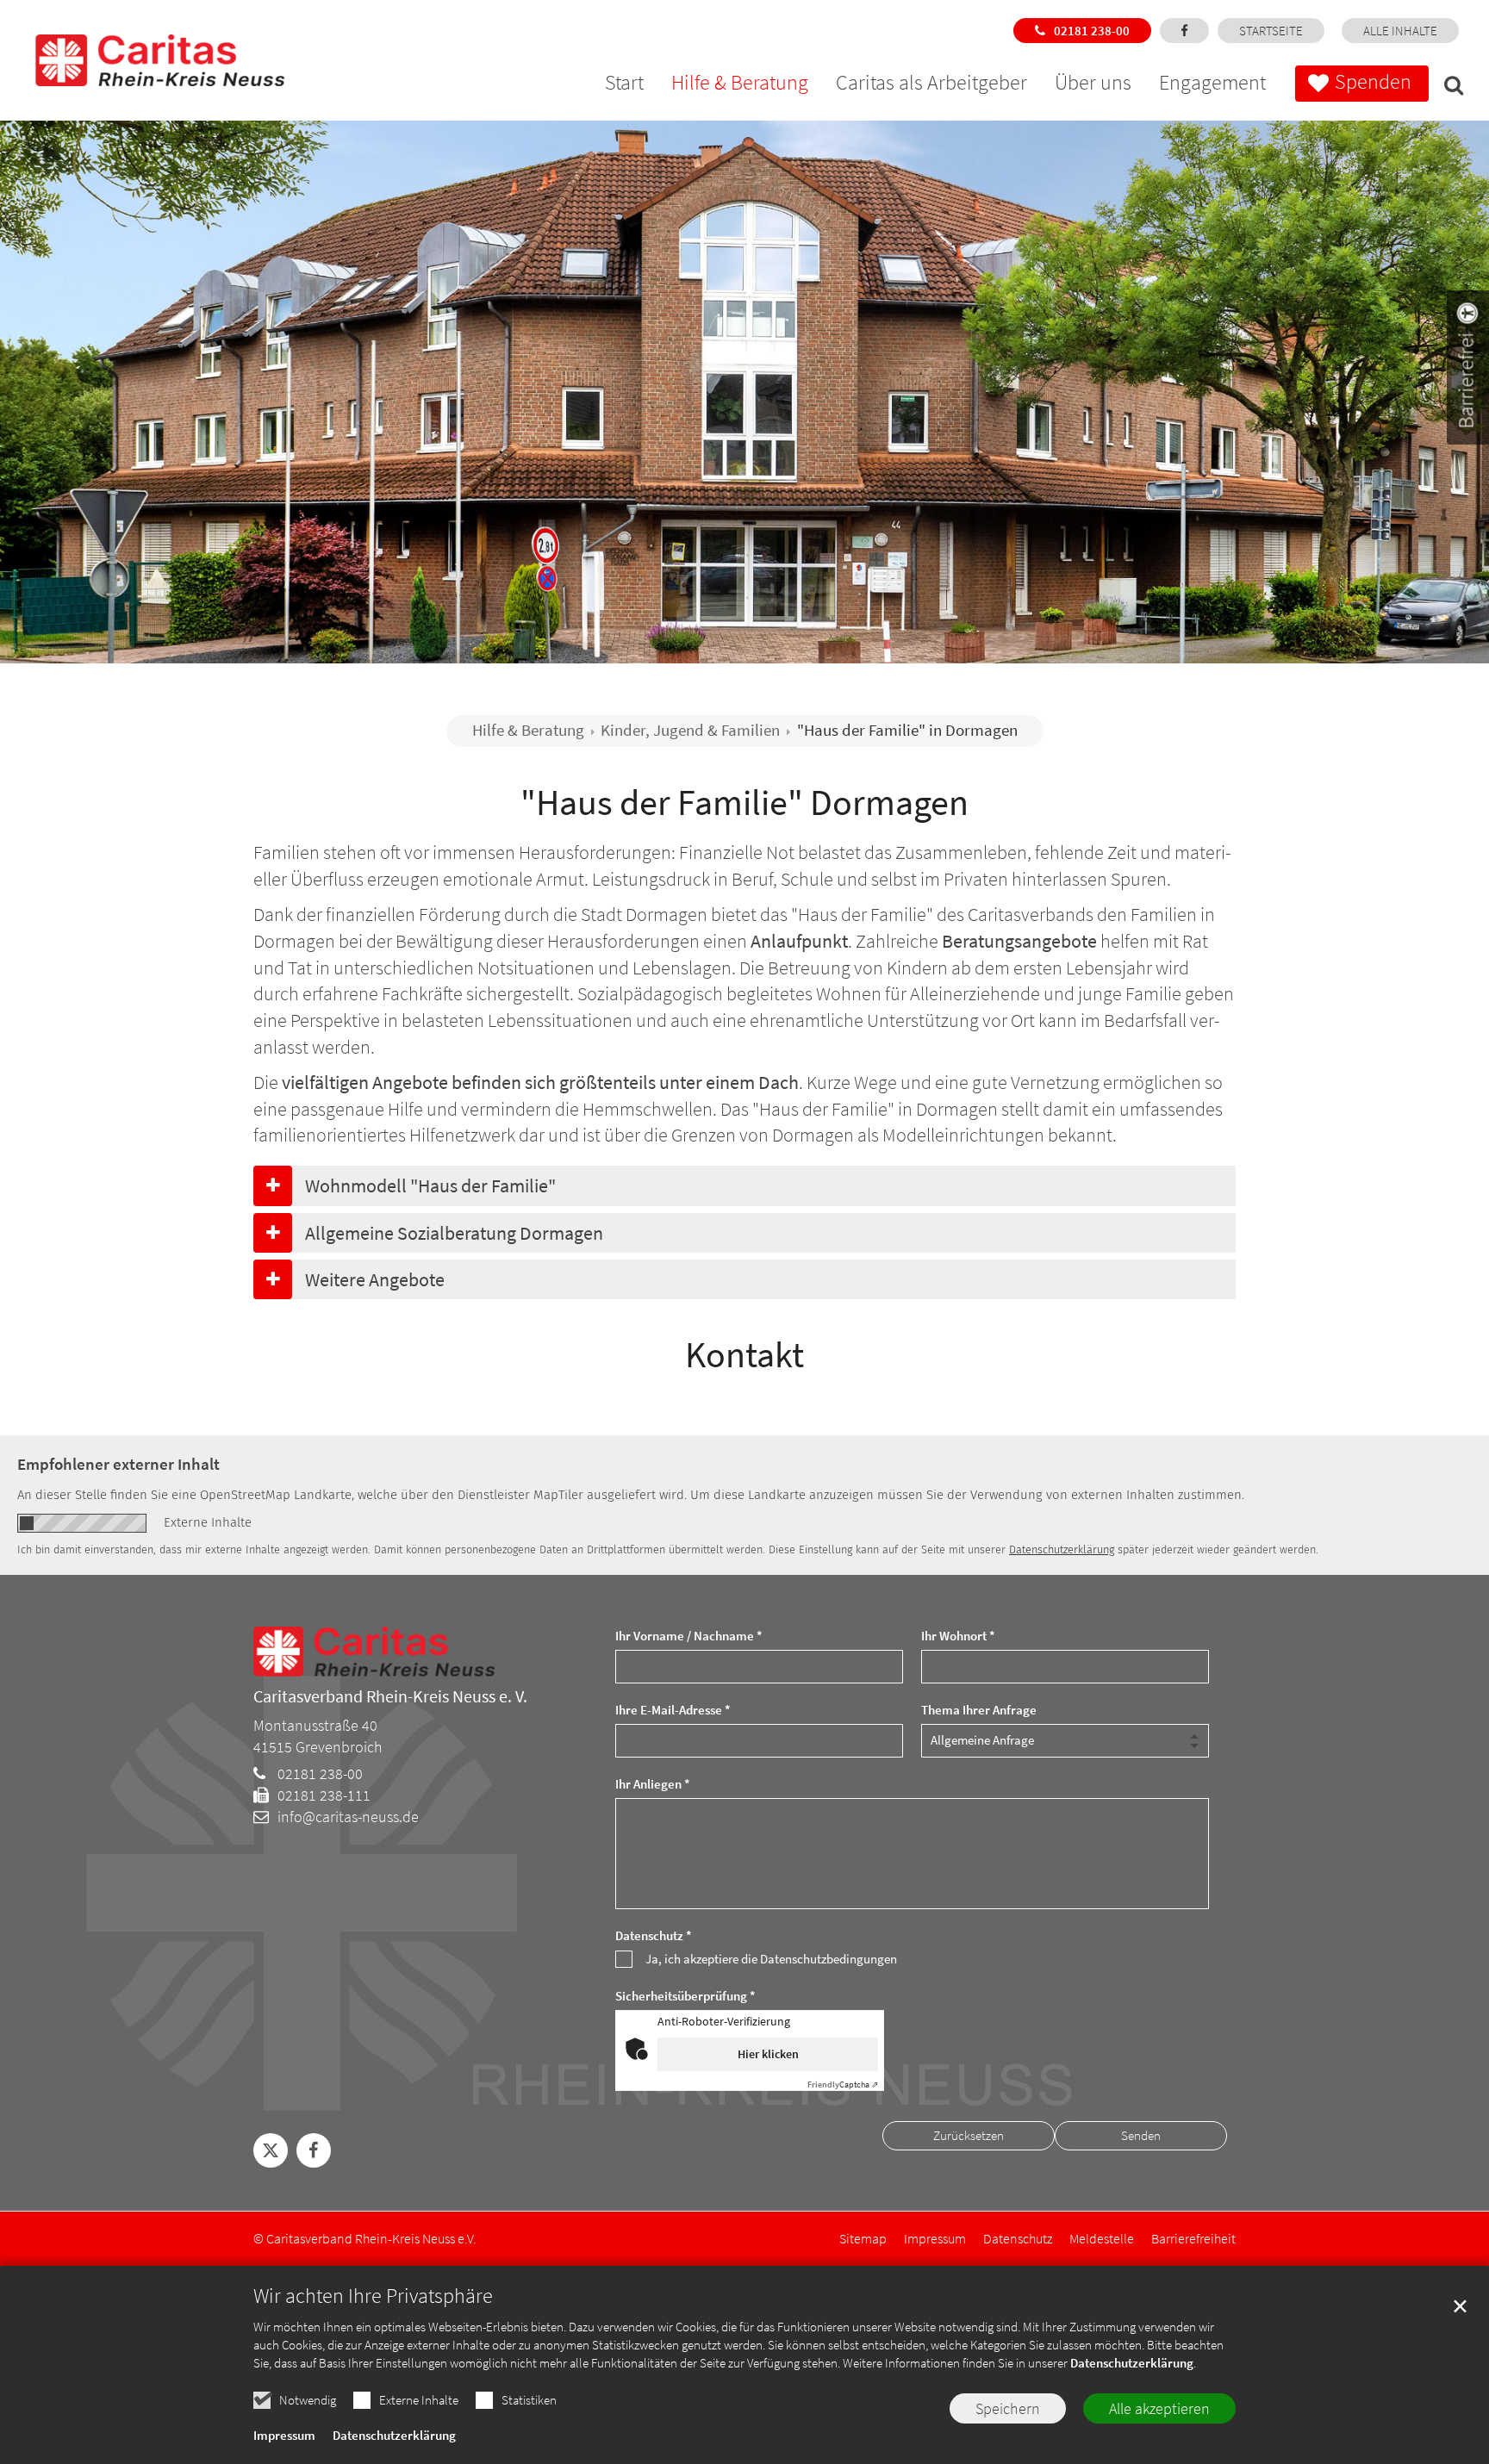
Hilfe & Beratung (528, 730)
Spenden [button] (1373, 81)
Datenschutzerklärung (1132, 2363)
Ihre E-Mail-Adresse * (673, 1710)
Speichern (1008, 2408)
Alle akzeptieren (1159, 2408)
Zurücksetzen (969, 2135)
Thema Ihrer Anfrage (979, 1710)
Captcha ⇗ (843, 2084)
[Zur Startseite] (138, 43)
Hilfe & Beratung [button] (740, 85)
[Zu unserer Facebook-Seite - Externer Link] (1184, 31)
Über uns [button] (1093, 85)
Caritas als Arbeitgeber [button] (931, 85)
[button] (1449, 88)
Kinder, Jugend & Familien (690, 730)
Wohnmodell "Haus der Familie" (430, 1185)
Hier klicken (768, 2054)
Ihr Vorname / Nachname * (689, 1636)
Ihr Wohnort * (958, 1636)
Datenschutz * (654, 1935)
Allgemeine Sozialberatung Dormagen (454, 1233)
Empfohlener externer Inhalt (118, 1464)
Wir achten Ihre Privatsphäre (373, 2296)
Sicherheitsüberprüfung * (685, 1996)
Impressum (284, 2435)
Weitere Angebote (375, 1279)
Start (624, 85)
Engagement (1212, 85)
